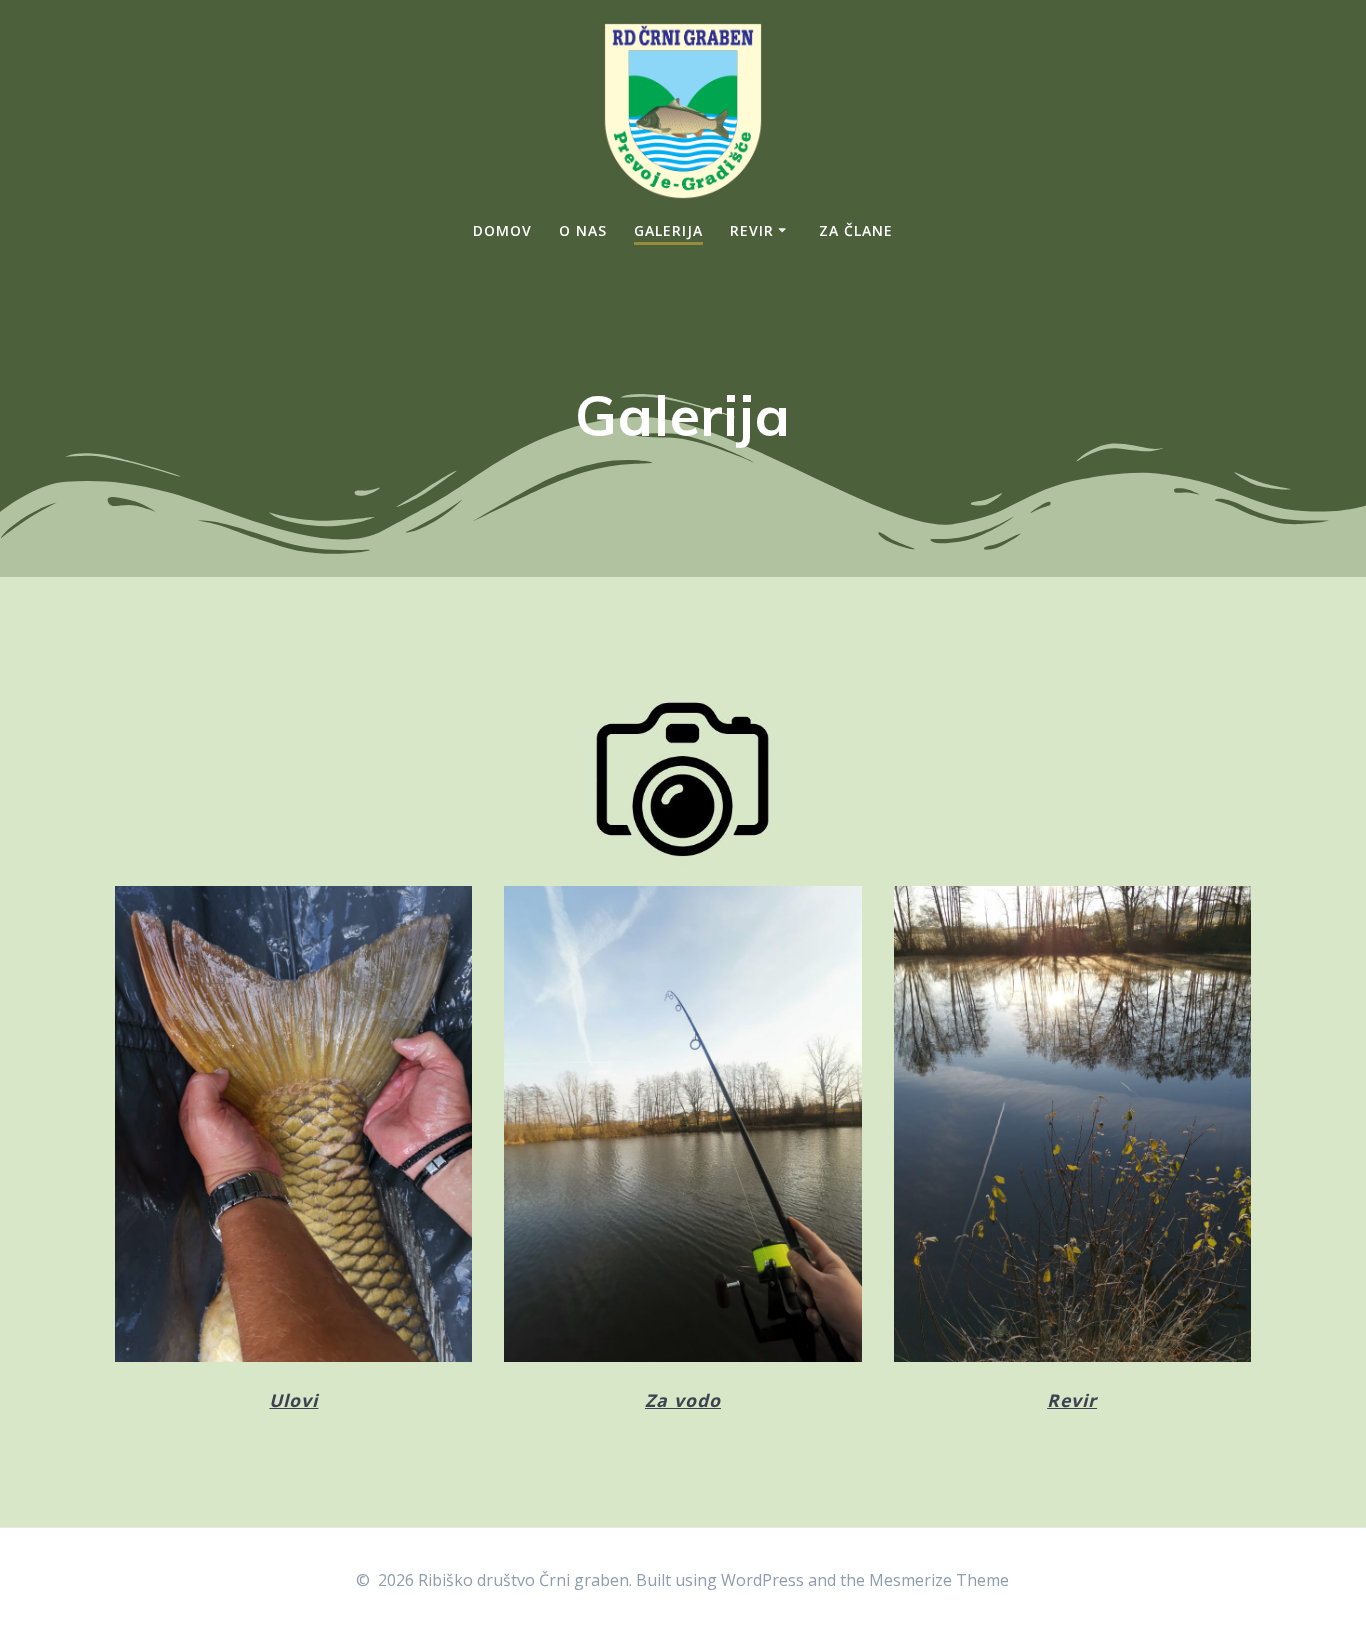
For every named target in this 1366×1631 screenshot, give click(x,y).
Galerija (668, 230)
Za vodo (683, 1400)
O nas (583, 230)
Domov (502, 230)
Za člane (856, 230)
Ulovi (293, 1400)
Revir (752, 230)
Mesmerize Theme (939, 1580)
